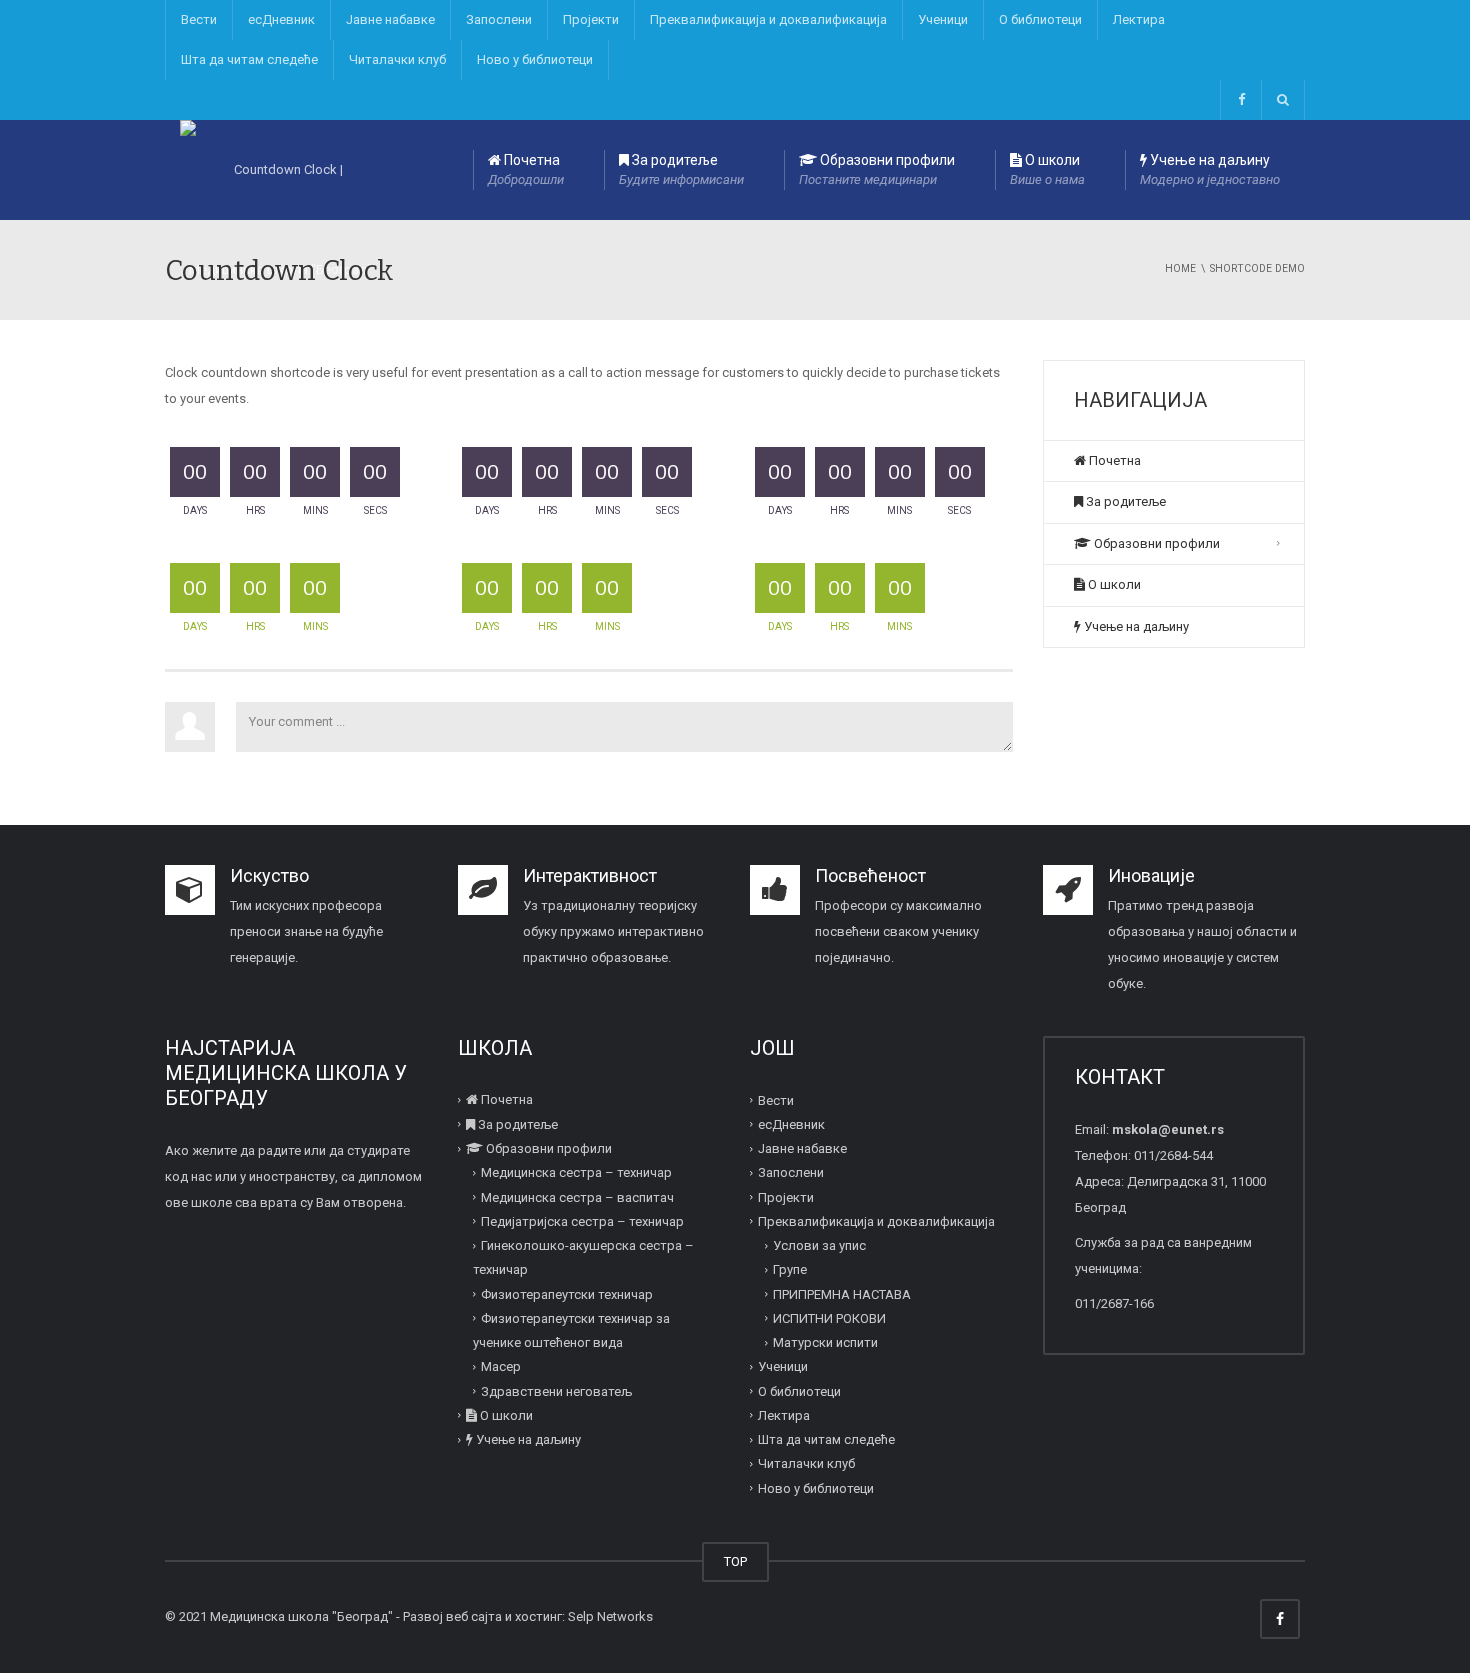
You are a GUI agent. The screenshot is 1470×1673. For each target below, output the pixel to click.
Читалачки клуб (397, 59)
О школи (1047, 169)
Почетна (526, 169)
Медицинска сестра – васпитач (577, 1196)
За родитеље (681, 169)
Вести (199, 19)
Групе (790, 1269)
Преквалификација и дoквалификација (768, 19)
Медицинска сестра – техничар (576, 1172)
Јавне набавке (390, 19)
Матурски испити (825, 1342)
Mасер (501, 1366)
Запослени (499, 19)
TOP (735, 1561)
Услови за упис (819, 1245)
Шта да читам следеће (249, 59)
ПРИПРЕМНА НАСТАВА (842, 1293)
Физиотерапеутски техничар (567, 1293)
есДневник (281, 19)
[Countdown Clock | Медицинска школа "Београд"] (280, 170)
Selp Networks (610, 1616)
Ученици (943, 19)
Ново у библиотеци (535, 59)
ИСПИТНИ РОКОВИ (829, 1318)
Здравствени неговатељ (556, 1390)
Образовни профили (877, 169)
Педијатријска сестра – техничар (582, 1221)
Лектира (1139, 19)
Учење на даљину (1210, 169)
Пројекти (591, 19)
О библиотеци (1040, 19)
